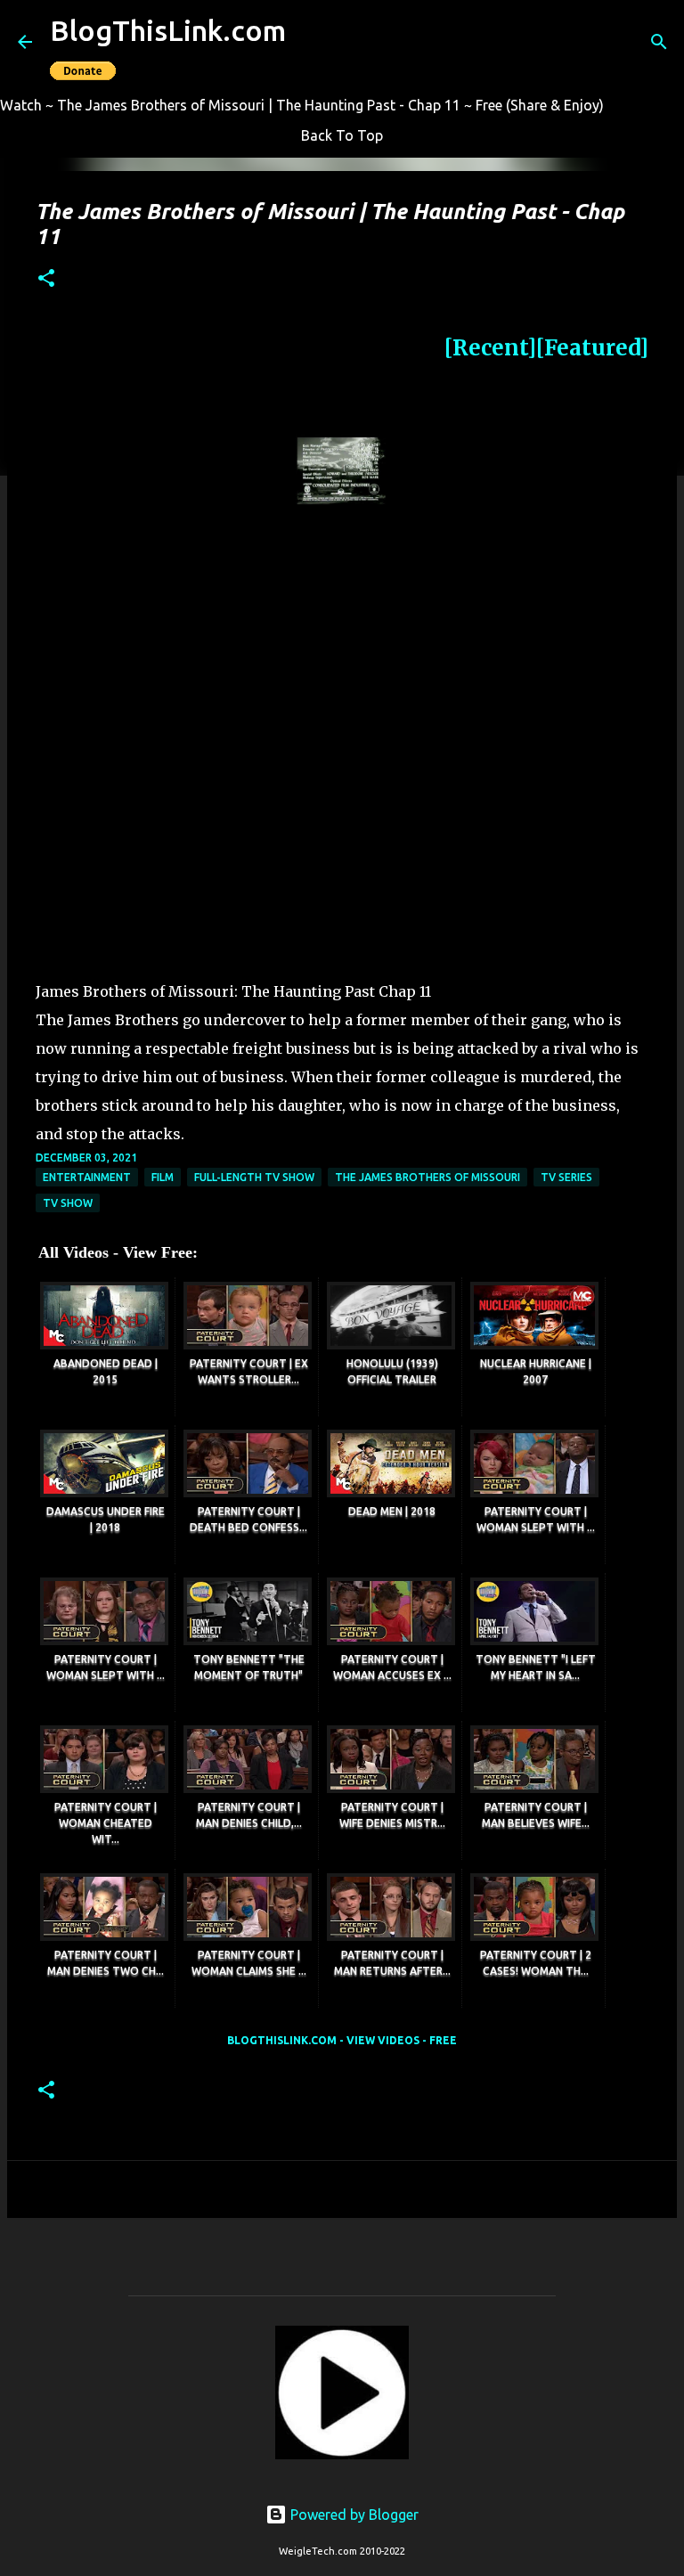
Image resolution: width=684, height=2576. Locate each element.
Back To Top (342, 135)
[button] (46, 279)
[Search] (659, 42)
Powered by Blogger (353, 2515)
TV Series (566, 1177)
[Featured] (592, 348)
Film (163, 1177)
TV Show (68, 1203)
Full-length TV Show (254, 1177)
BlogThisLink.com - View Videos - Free (342, 2040)
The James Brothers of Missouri (427, 1177)
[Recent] (490, 348)
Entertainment (87, 1177)
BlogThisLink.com (168, 30)
